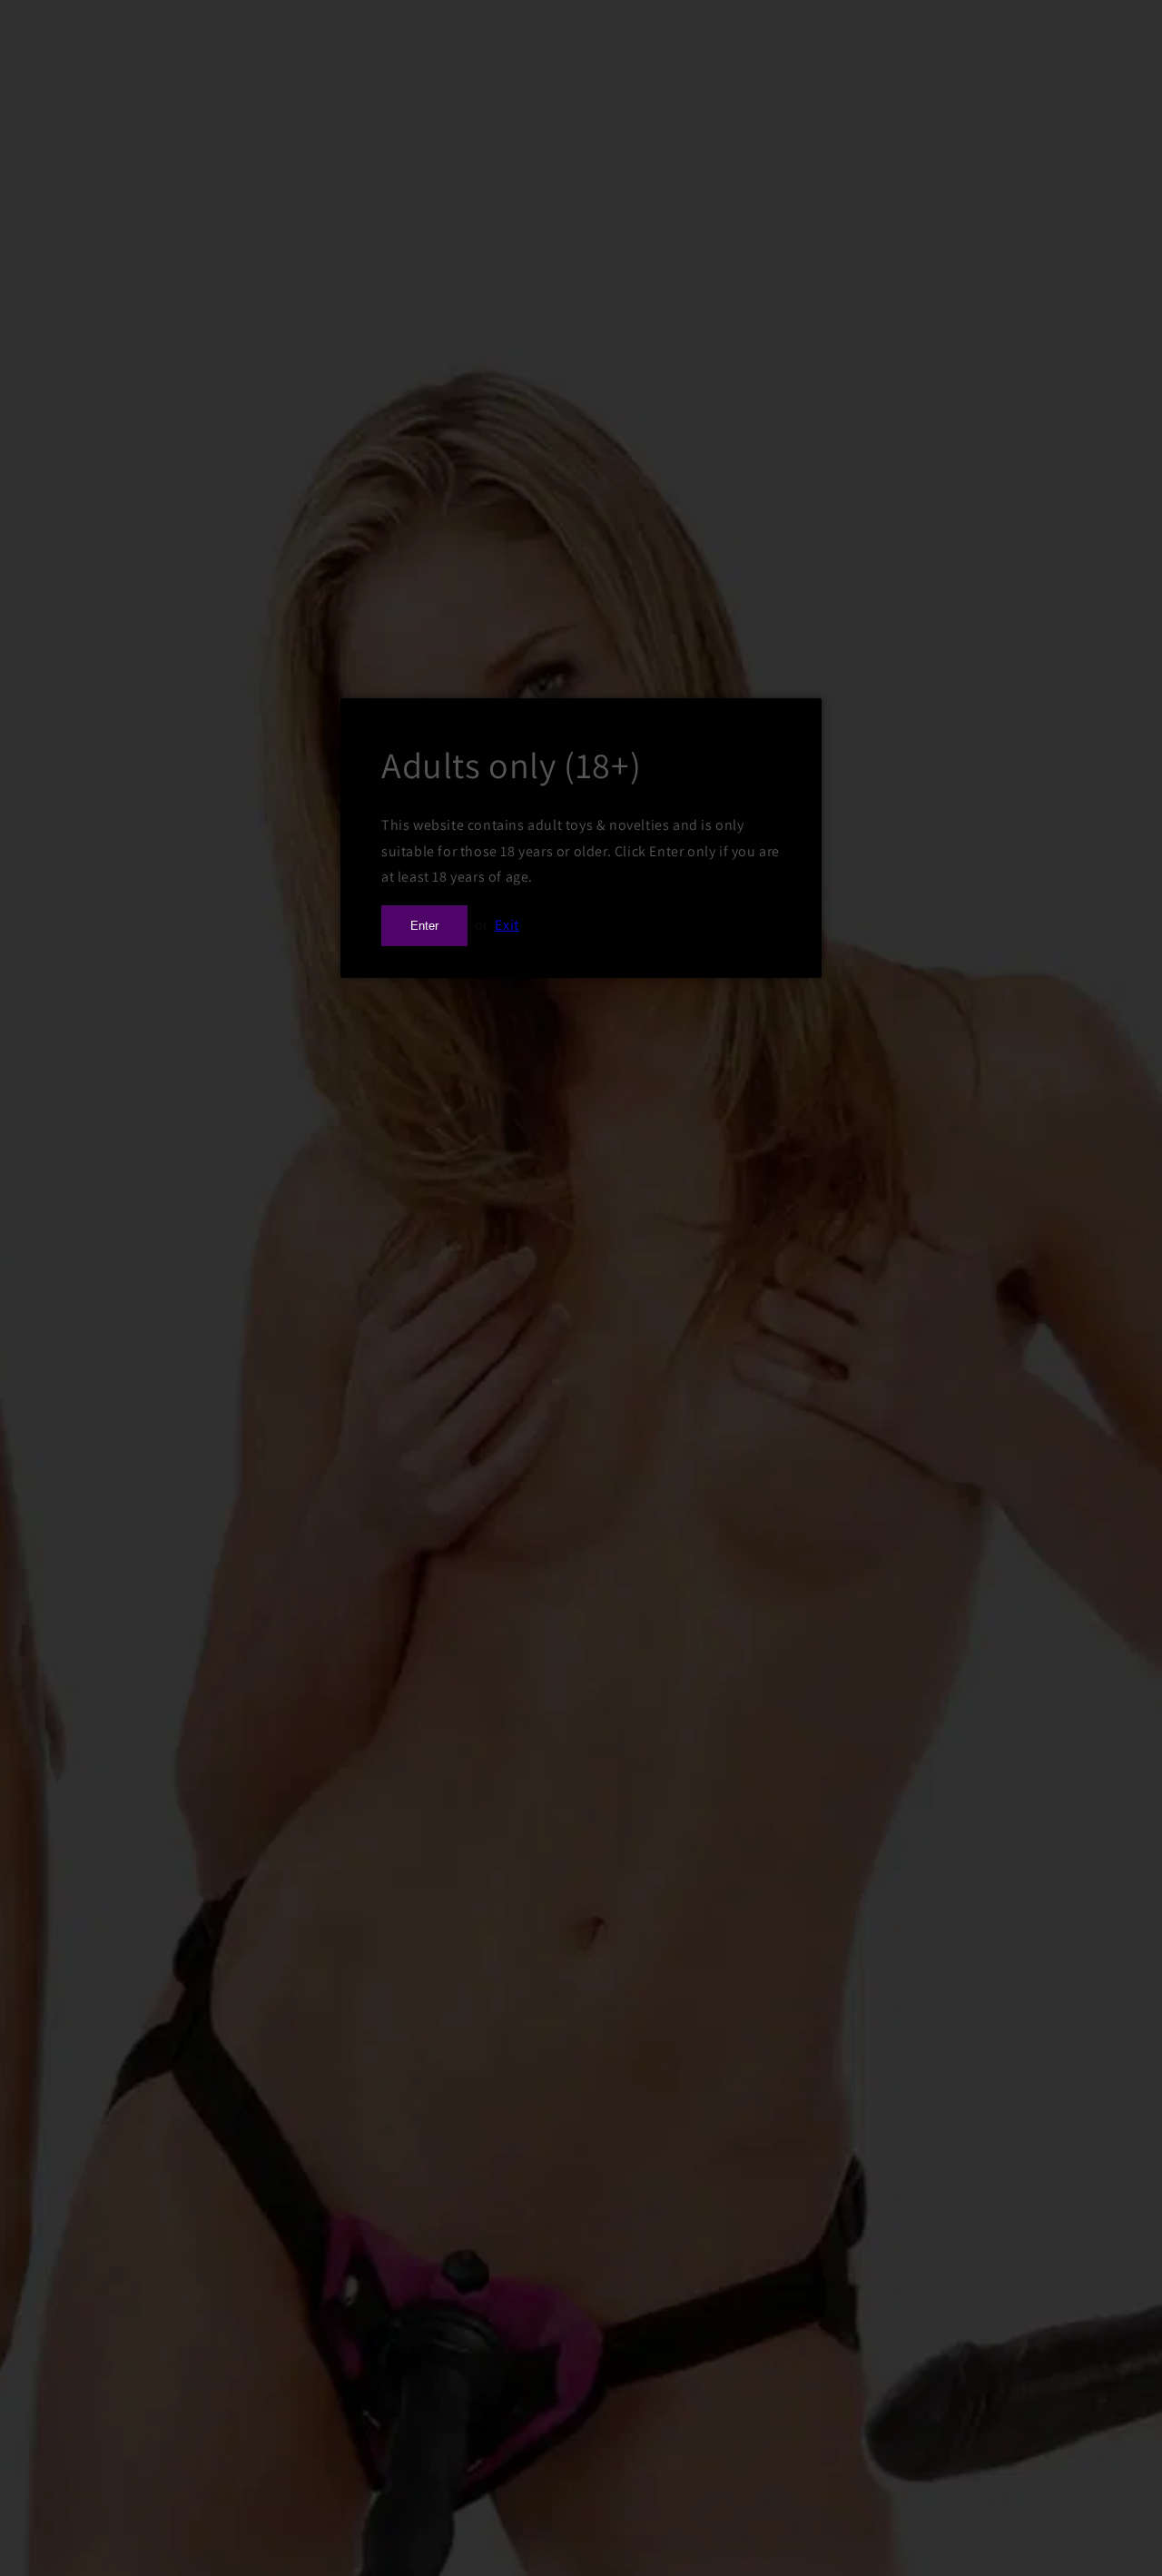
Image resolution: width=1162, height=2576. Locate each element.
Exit (507, 925)
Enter (424, 926)
